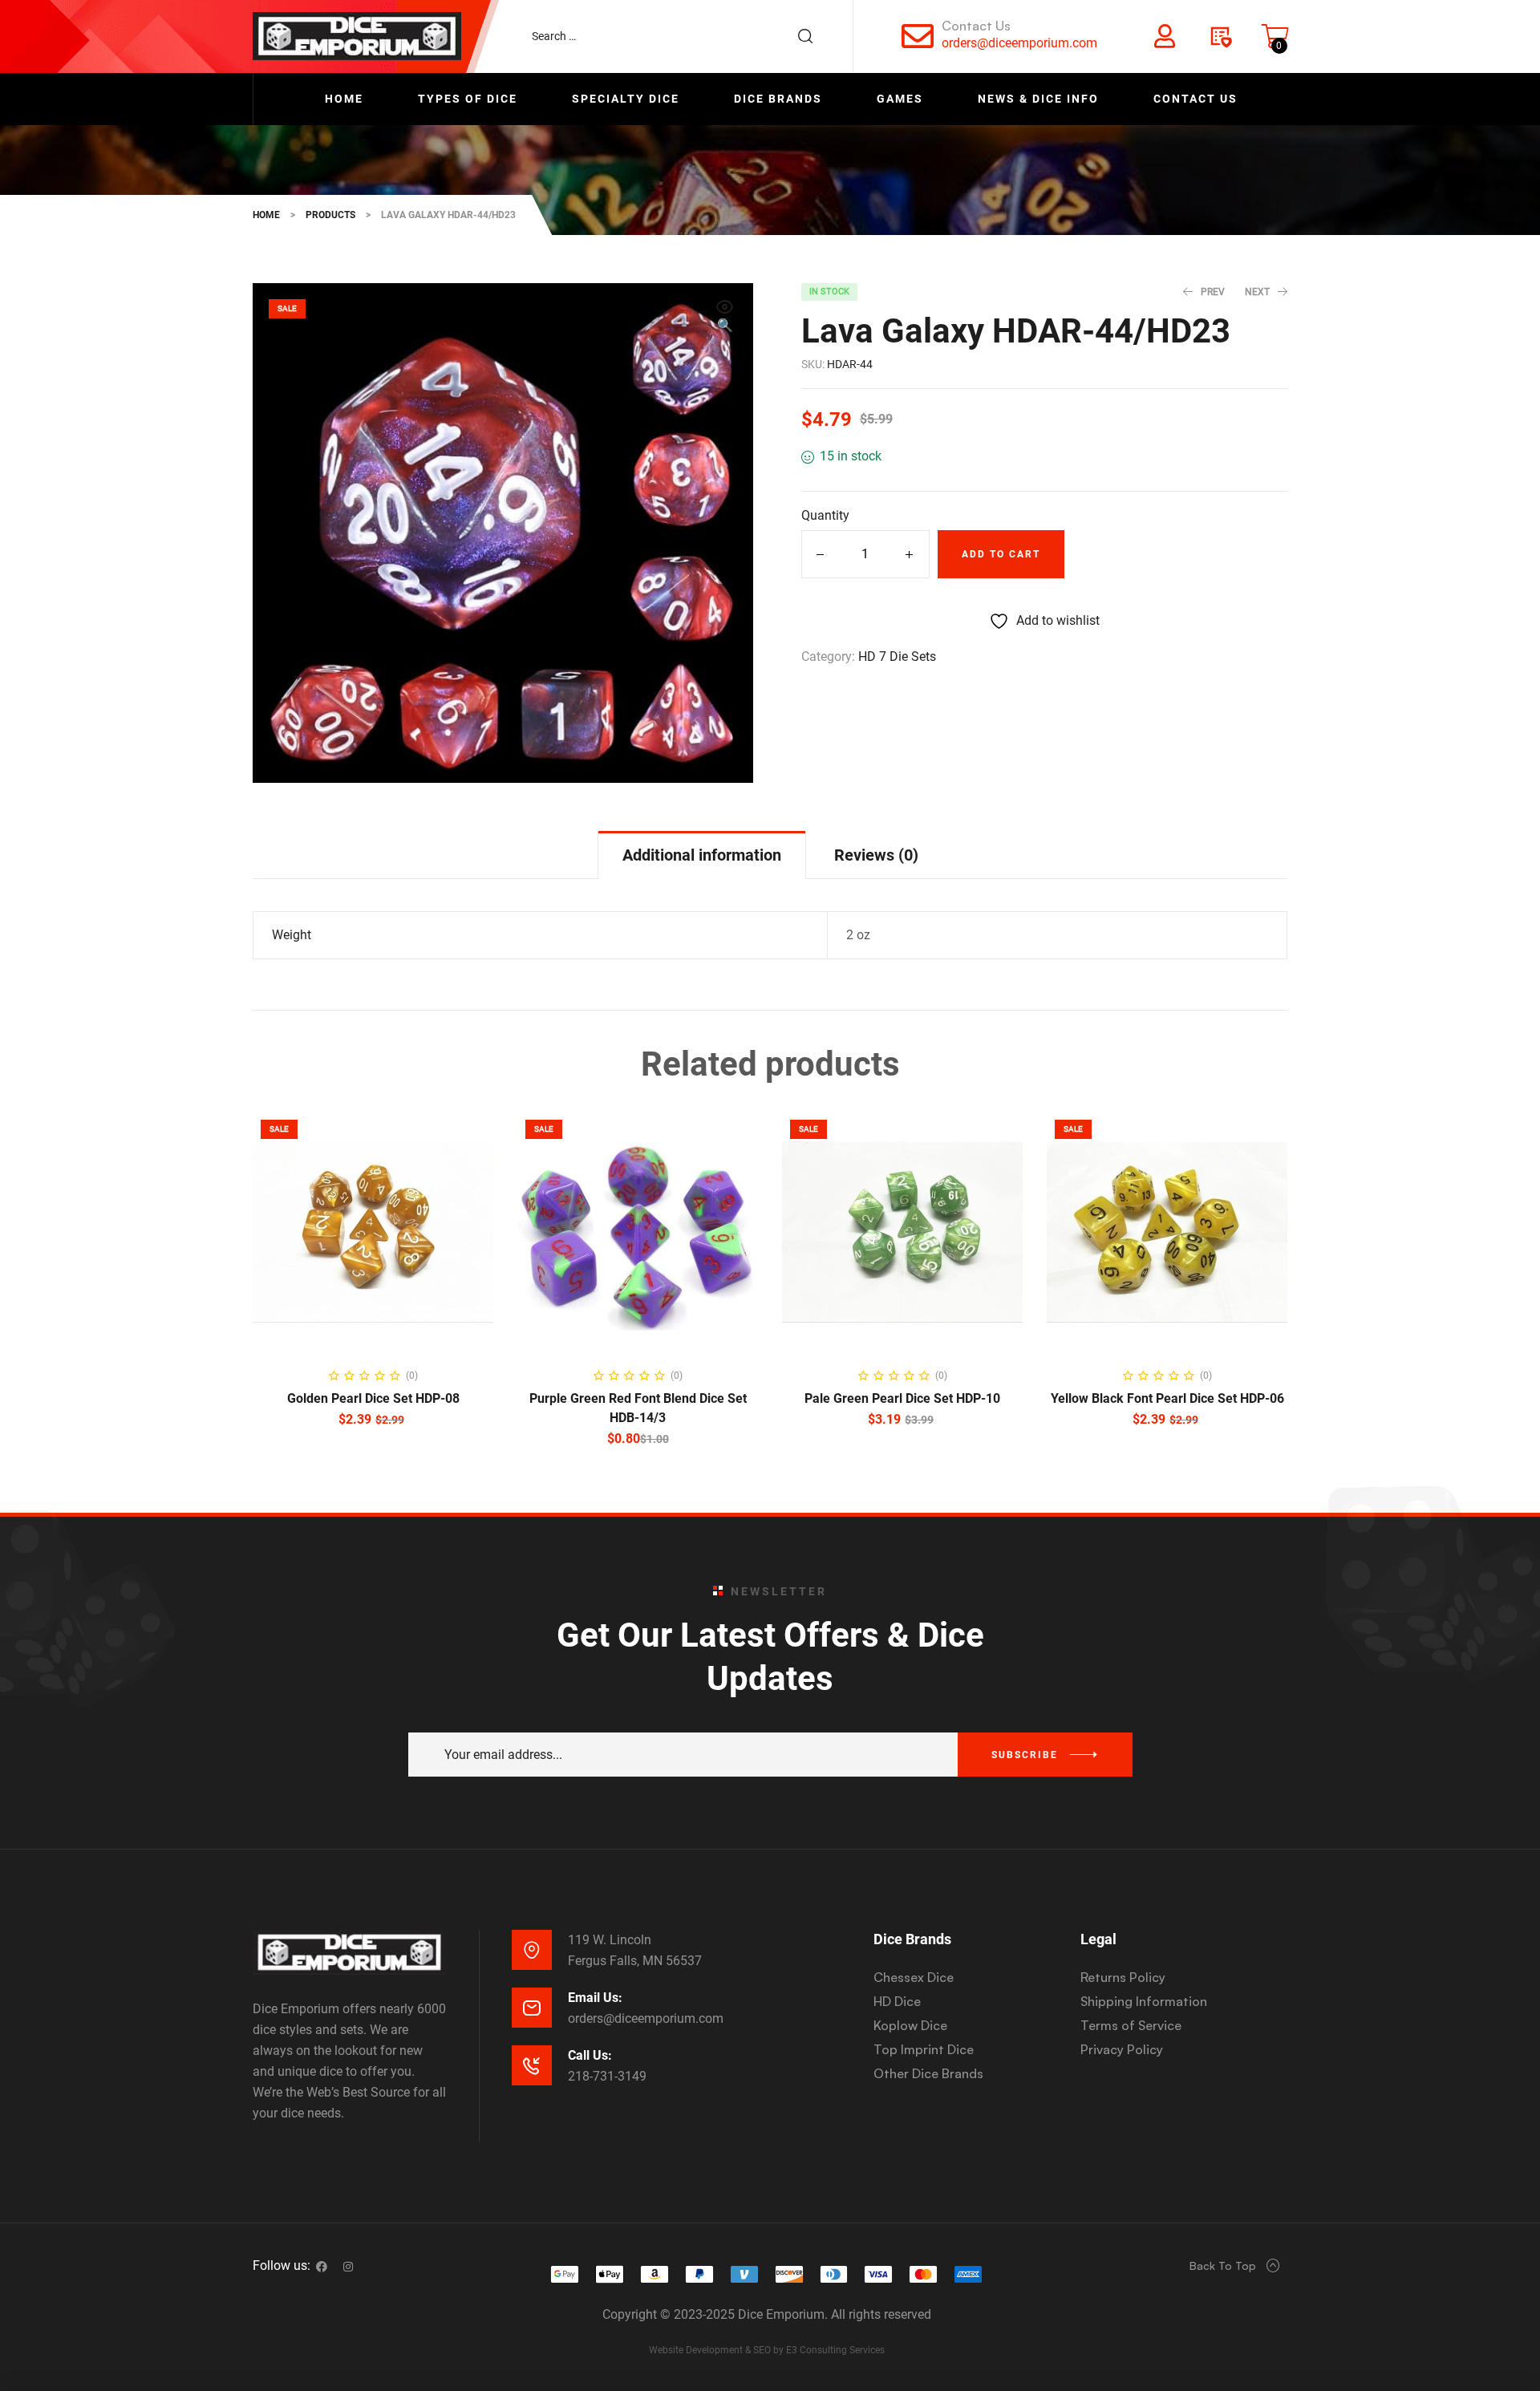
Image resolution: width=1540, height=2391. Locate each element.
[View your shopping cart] (1275, 36)
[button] (725, 318)
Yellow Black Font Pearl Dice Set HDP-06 (1167, 1398)
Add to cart (1001, 554)
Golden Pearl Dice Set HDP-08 (373, 1398)
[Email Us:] (532, 2008)
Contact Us (976, 26)
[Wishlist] (1220, 36)
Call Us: (590, 2055)
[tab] (702, 855)
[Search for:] (680, 36)
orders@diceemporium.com (1019, 43)
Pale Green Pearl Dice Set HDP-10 (902, 1398)
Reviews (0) (876, 855)
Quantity (825, 515)
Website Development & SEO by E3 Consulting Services (767, 2350)
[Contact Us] (918, 36)
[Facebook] (322, 2267)
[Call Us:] (532, 2065)
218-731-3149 (607, 2076)
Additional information (702, 855)
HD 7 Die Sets (897, 657)
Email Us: (595, 1998)
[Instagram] (348, 2267)
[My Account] (1165, 36)
